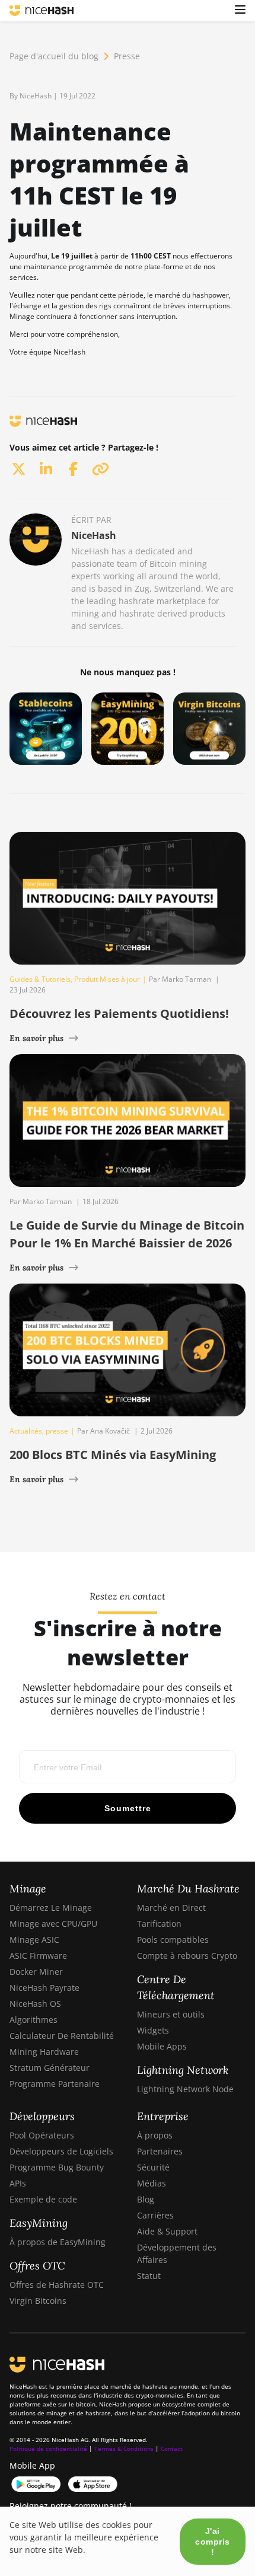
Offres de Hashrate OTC (57, 2285)
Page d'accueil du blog (54, 56)
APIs (18, 2183)
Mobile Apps (162, 2046)
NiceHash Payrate (44, 1988)
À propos (155, 2135)
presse (57, 1431)
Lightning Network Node (185, 2089)
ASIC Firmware (38, 1956)
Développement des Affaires (177, 2253)
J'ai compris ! (213, 2542)
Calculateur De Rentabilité (62, 2036)
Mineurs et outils (171, 2014)
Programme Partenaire (55, 2084)
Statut (149, 2276)
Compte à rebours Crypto (187, 1956)
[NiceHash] (42, 11)
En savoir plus (36, 1038)
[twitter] (18, 469)
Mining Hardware (44, 2052)
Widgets (153, 2030)
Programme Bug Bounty (57, 2167)
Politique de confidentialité (48, 2449)
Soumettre (128, 1808)
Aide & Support (167, 2231)
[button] (240, 11)
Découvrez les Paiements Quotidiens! (119, 1014)
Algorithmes (34, 2020)
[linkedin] (46, 469)
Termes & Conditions (124, 2449)
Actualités (26, 1431)
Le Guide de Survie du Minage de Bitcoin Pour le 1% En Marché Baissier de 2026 (127, 1234)
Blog (146, 2199)
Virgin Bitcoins (38, 2301)
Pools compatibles (173, 1940)
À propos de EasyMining (58, 2242)
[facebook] (73, 469)
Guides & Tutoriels (40, 979)
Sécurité (153, 2167)
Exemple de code (43, 2199)
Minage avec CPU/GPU (53, 1924)
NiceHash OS (35, 2004)
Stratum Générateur (50, 2068)
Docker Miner (36, 1972)
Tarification (159, 1924)
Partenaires (160, 2151)
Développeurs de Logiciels (61, 2151)
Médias (152, 2183)
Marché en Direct (171, 1908)
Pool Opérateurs (42, 2135)
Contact (172, 2449)
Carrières (155, 2215)
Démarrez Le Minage (51, 1908)
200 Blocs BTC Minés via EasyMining (113, 1455)
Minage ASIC (34, 1940)
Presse (127, 56)
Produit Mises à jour (107, 979)
